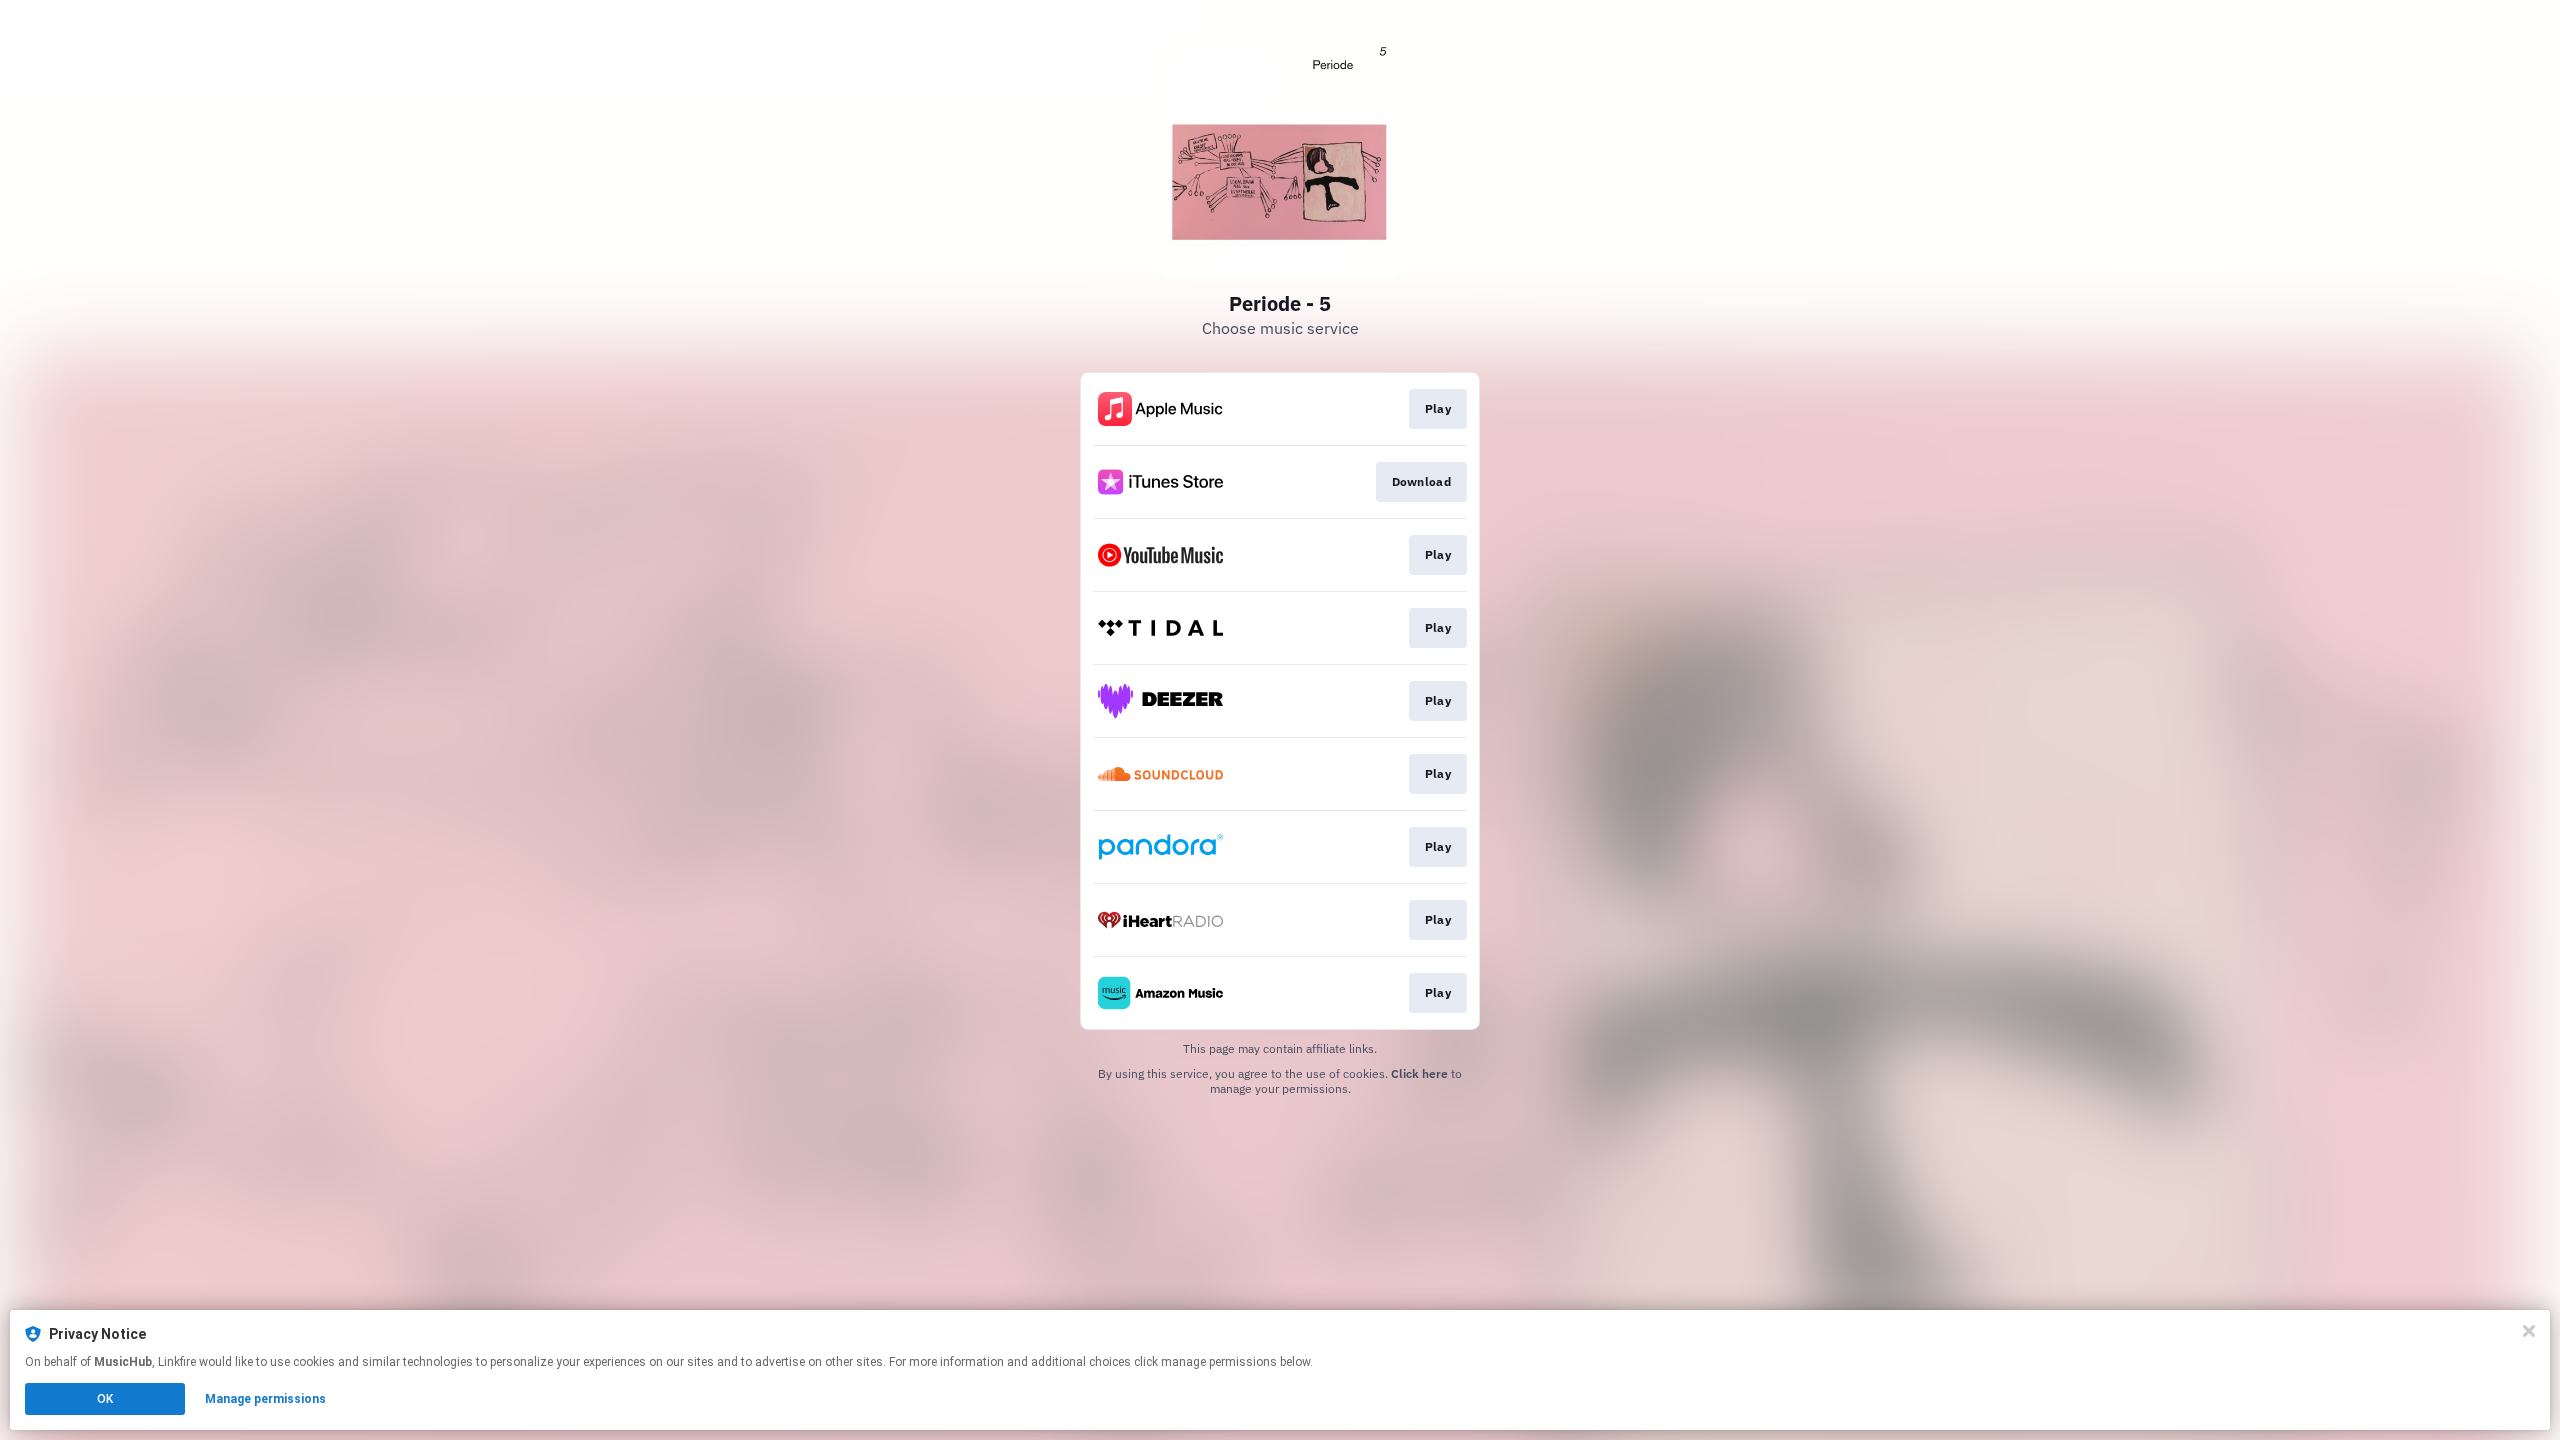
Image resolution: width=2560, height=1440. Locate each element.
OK (105, 1399)
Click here (1419, 1073)
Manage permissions (265, 1399)
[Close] (2529, 1331)
